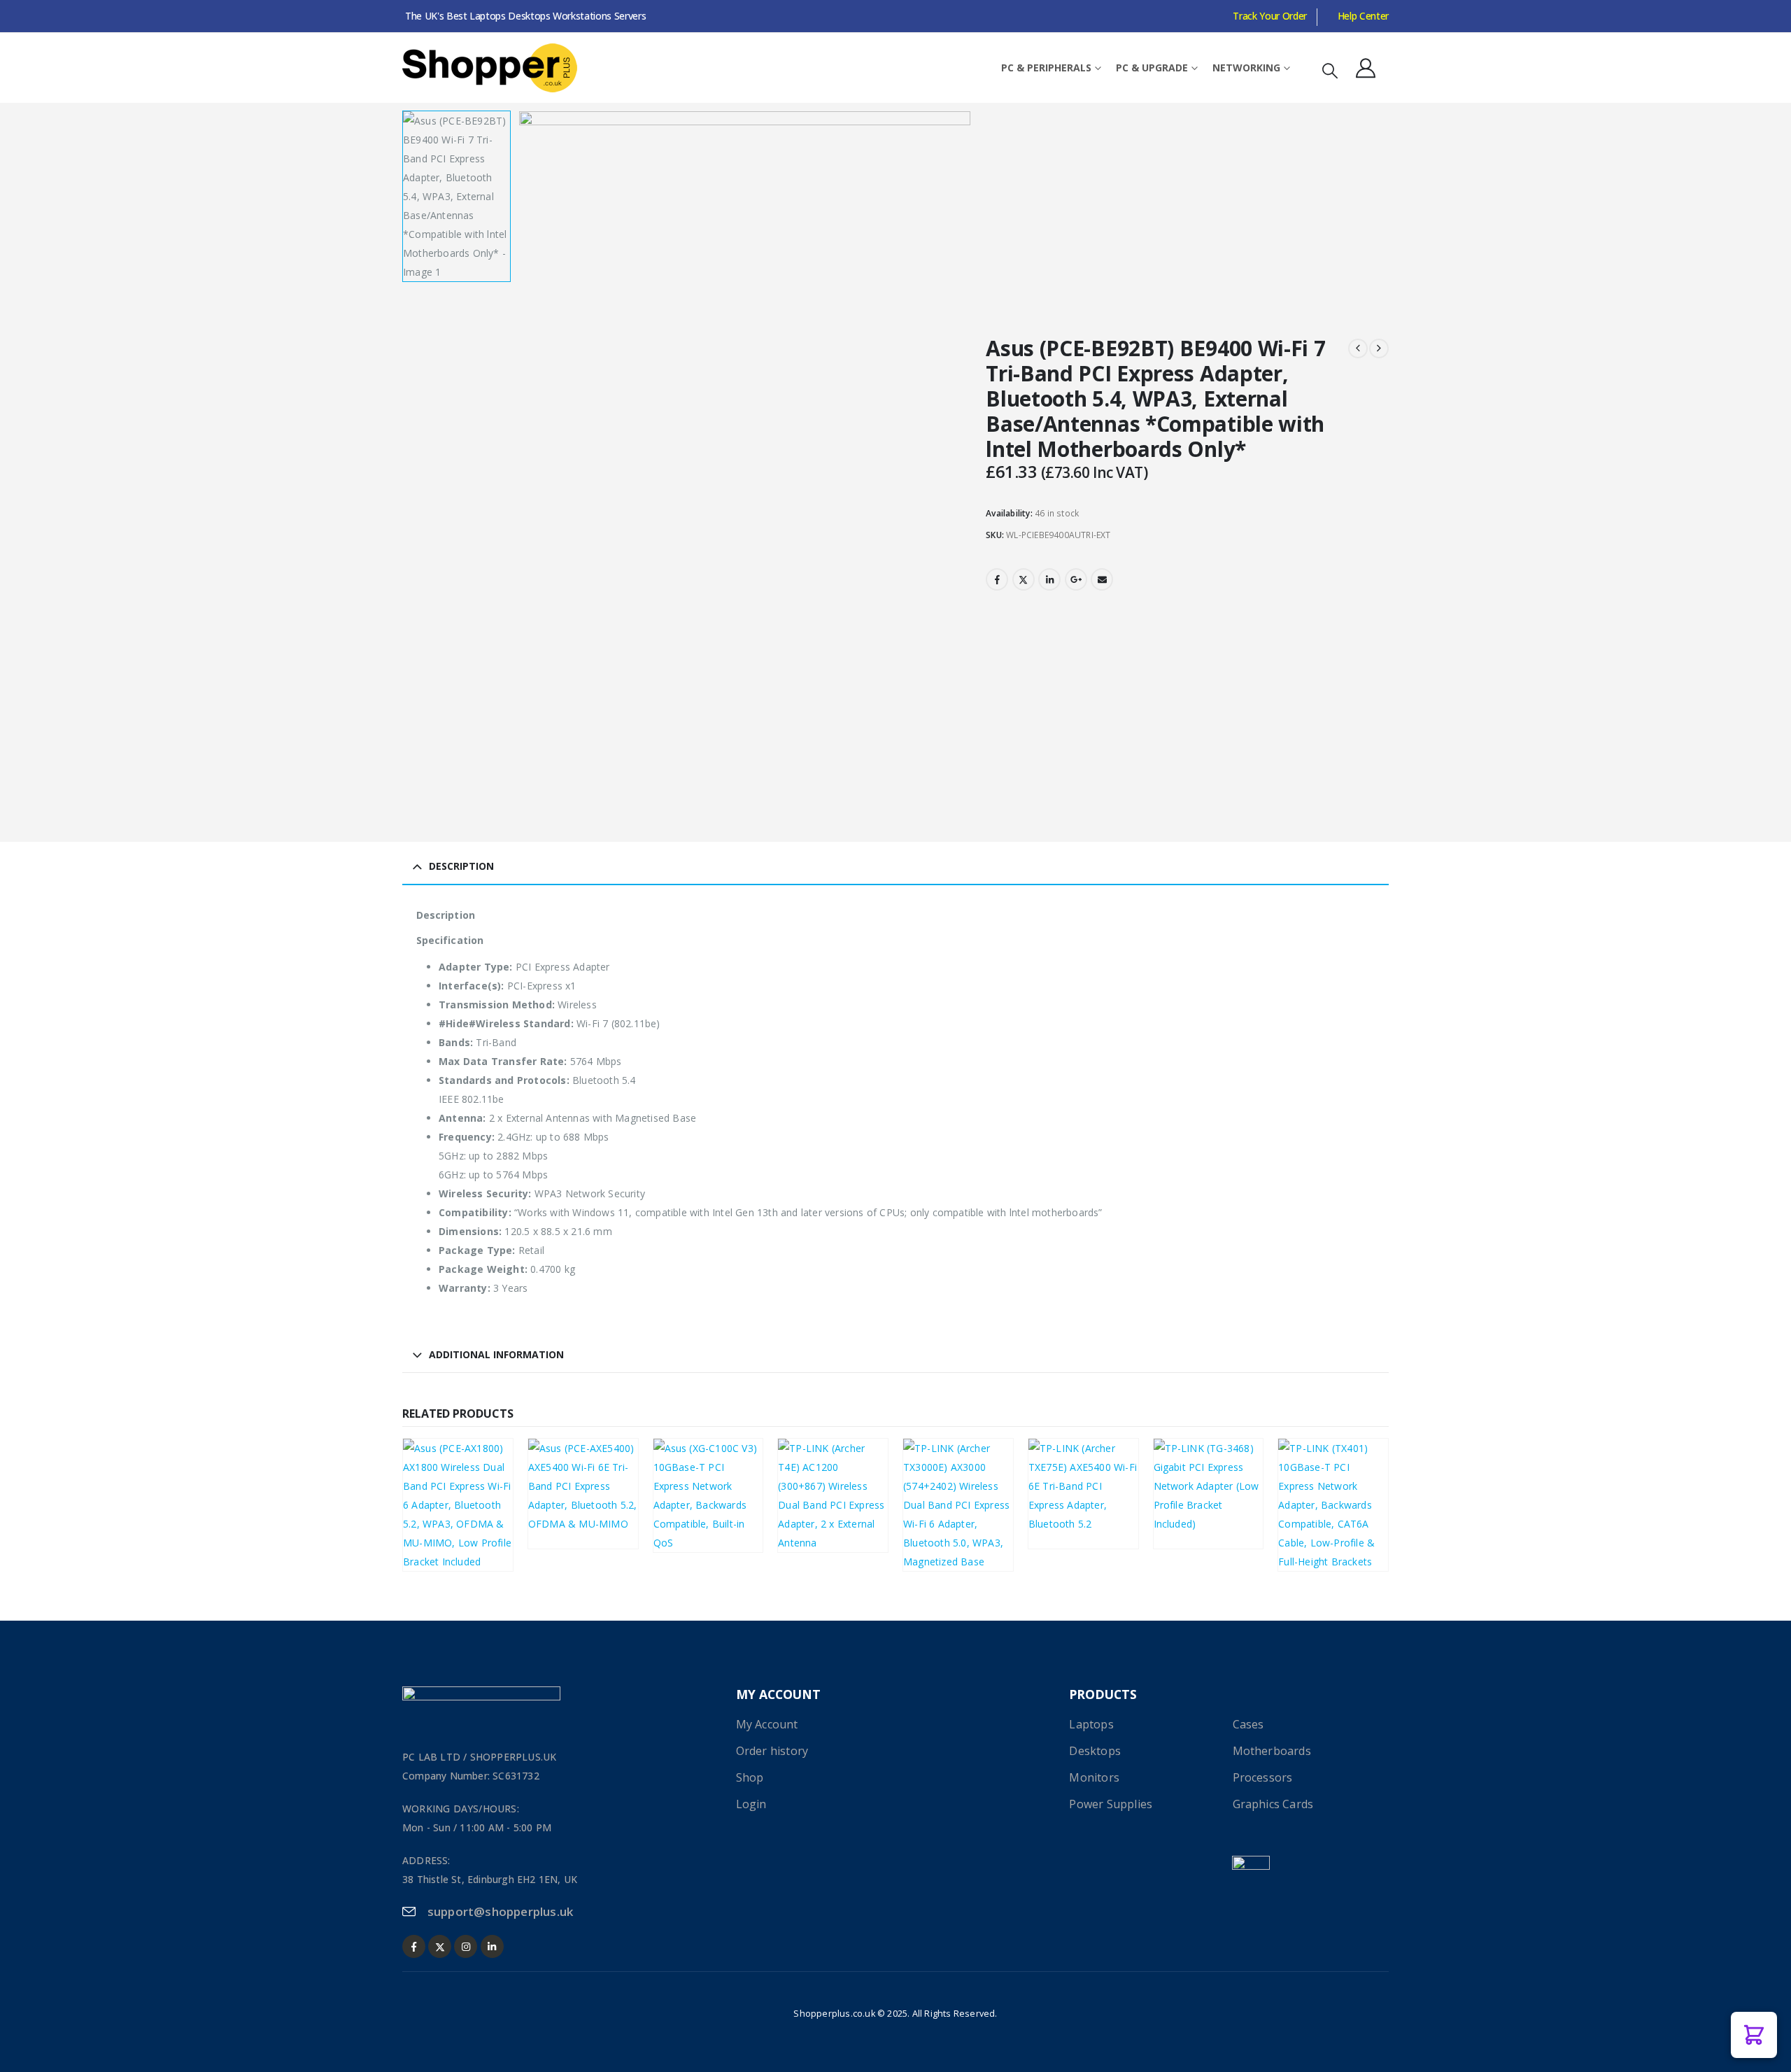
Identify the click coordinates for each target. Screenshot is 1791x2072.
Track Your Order (1269, 16)
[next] (1379, 348)
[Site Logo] (490, 68)
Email (1102, 579)
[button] (1330, 70)
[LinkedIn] (492, 1946)
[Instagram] (466, 1946)
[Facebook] (414, 1946)
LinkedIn (1049, 579)
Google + (1076, 579)
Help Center (1363, 16)
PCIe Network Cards (457, 1509)
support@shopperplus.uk (500, 1911)
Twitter (1024, 579)
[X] (440, 1946)
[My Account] (1366, 68)
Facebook (997, 579)
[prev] (1358, 348)
